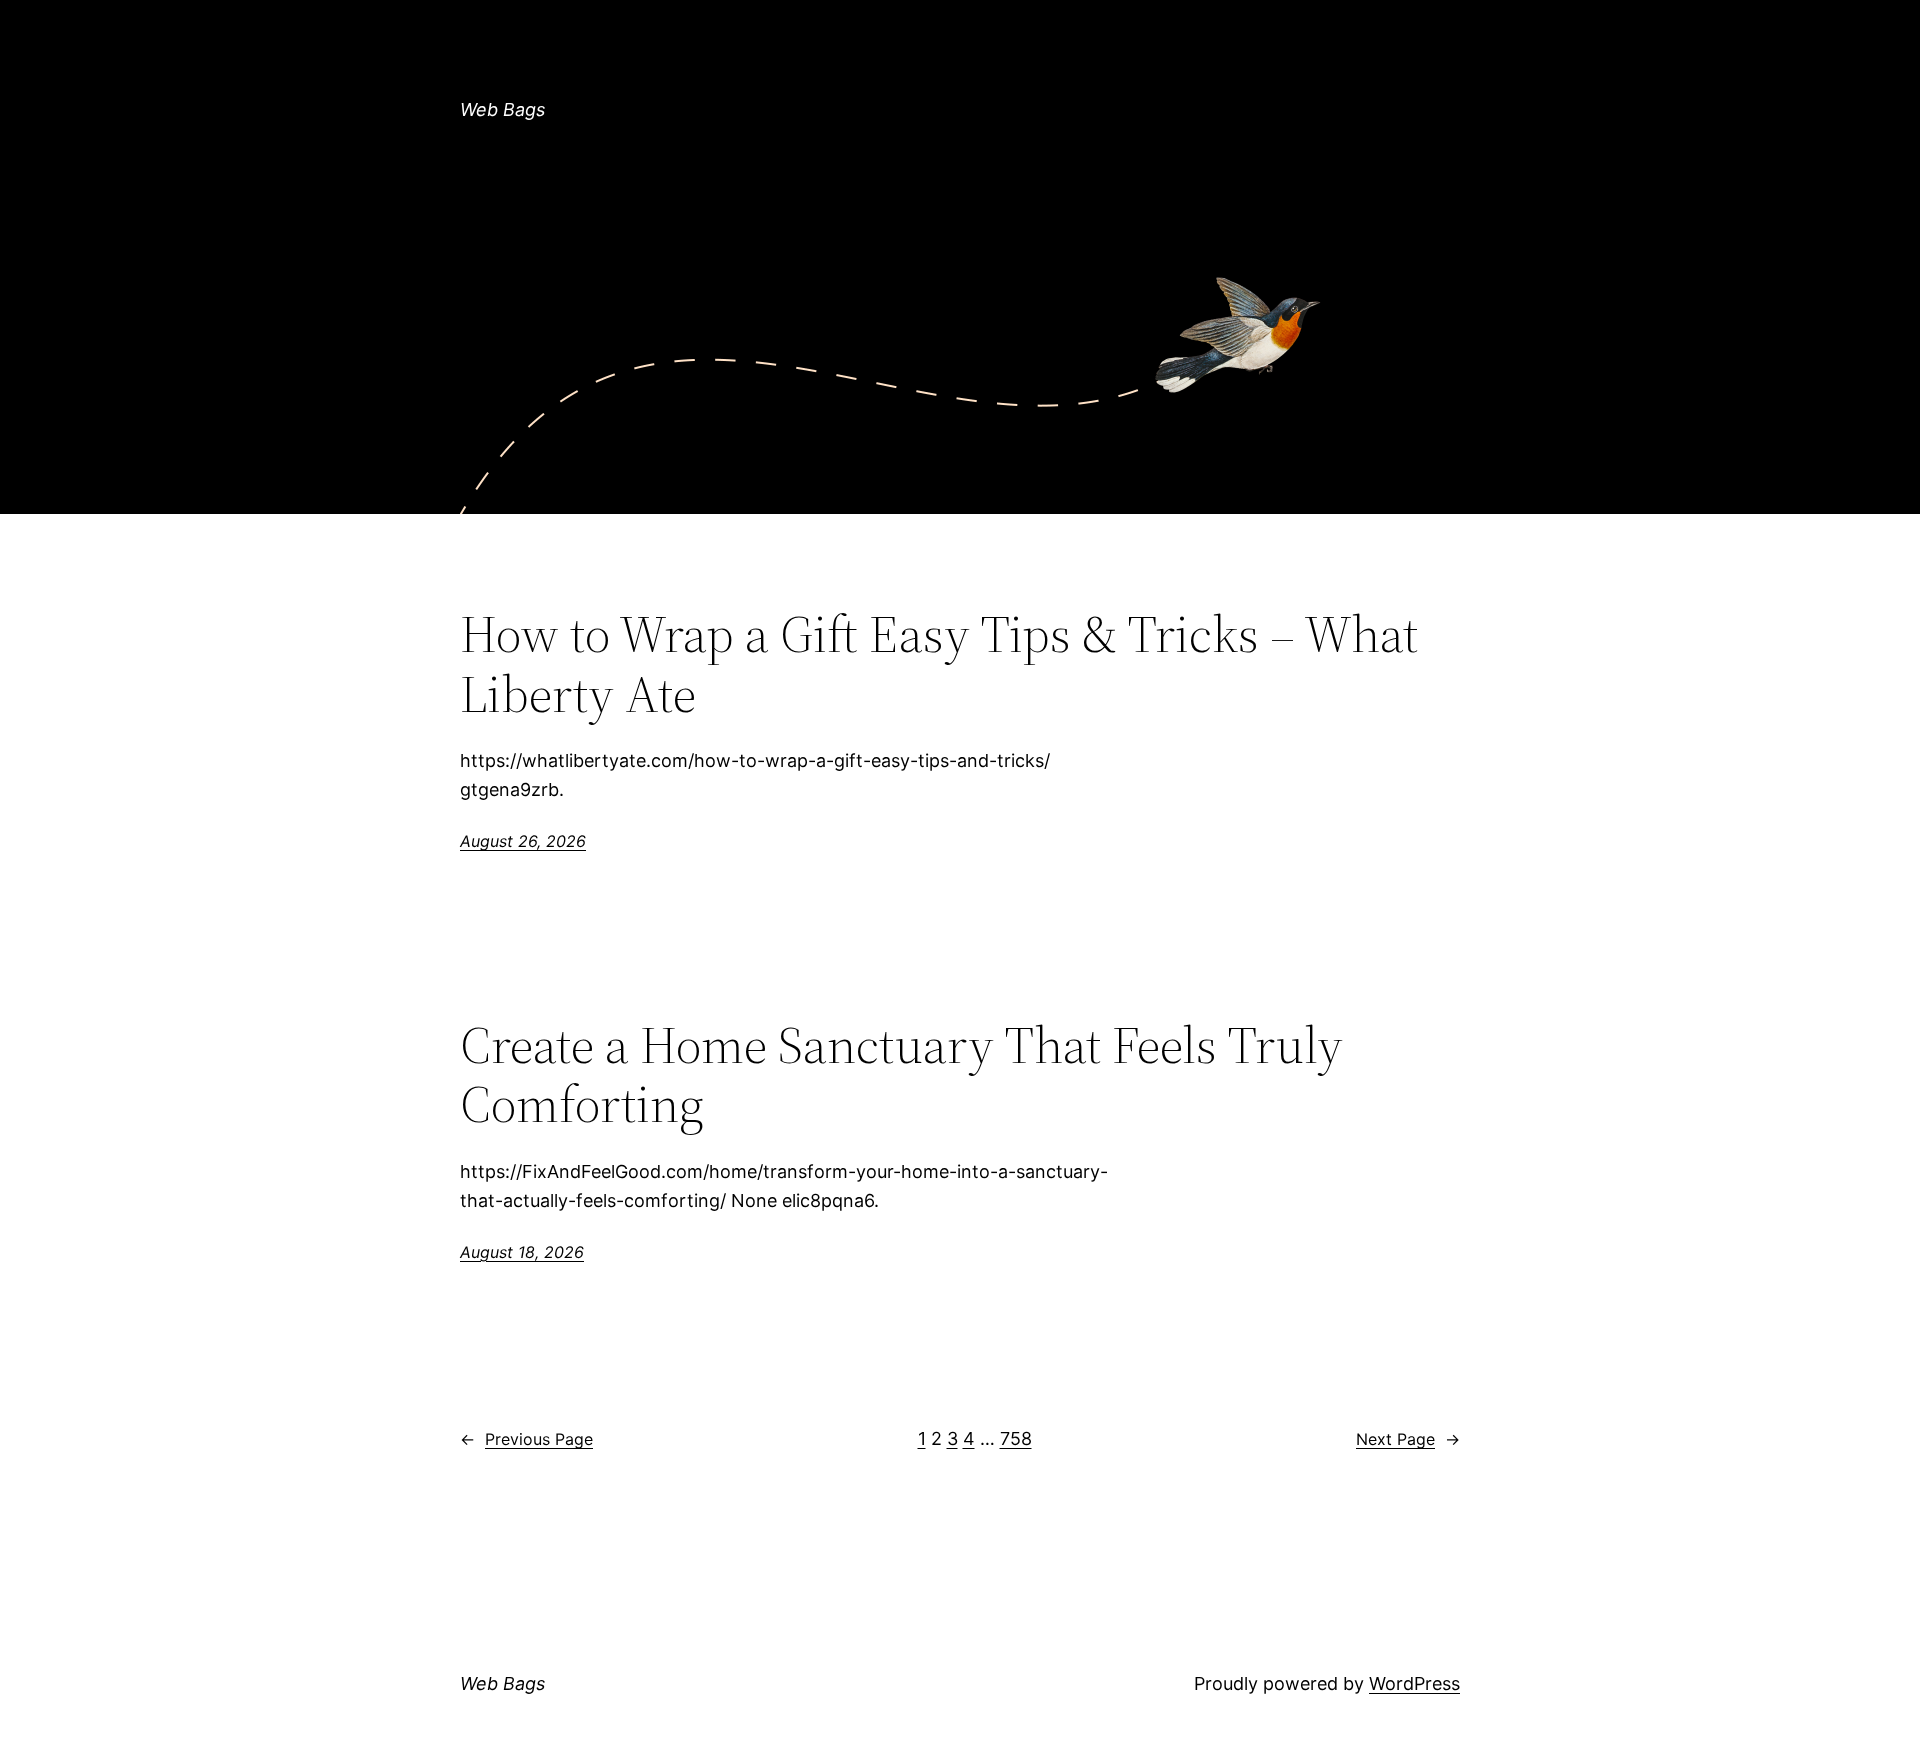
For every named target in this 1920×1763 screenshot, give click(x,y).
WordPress (1414, 1683)
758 (1016, 1438)
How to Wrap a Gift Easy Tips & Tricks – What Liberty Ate (939, 664)
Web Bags (502, 109)
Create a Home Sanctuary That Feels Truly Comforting (901, 1075)
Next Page (1408, 1439)
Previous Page (526, 1439)
